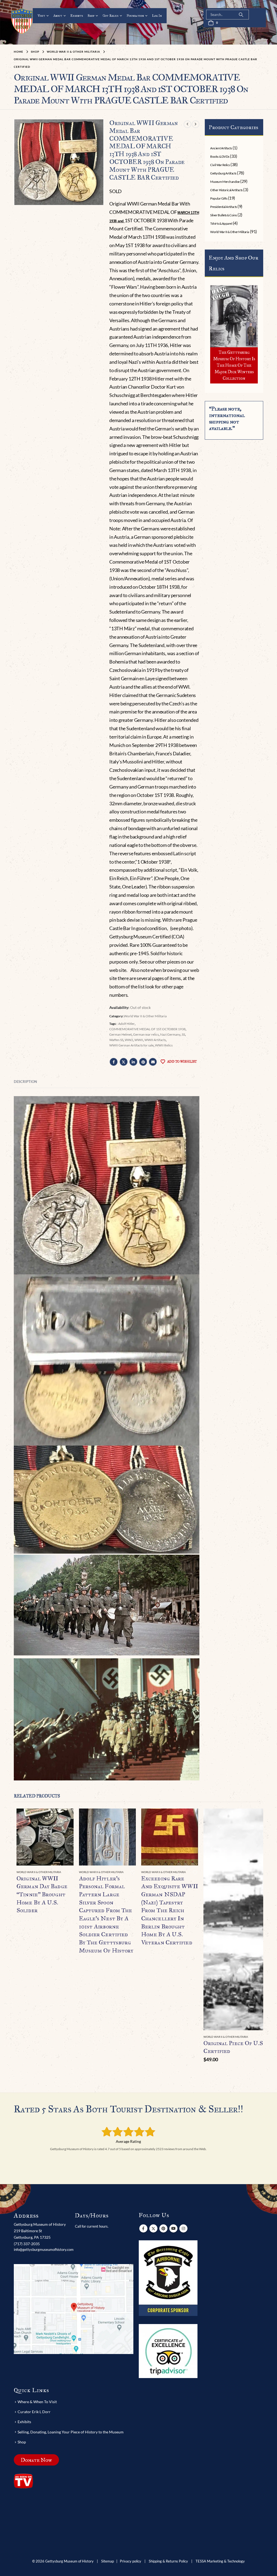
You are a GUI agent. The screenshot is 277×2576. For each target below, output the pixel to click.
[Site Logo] (22, 21)
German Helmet (121, 1034)
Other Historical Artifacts (226, 190)
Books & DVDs (220, 156)
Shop (91, 16)
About (58, 16)
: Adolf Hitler (126, 1024)
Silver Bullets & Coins (223, 215)
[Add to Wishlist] (70, 1872)
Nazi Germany (170, 1034)
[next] (196, 124)
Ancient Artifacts (221, 148)
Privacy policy (131, 2561)
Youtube (173, 2228)
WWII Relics (164, 1045)
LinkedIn (133, 1062)
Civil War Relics (220, 165)
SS (183, 1034)
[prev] (187, 124)
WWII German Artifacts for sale (131, 1045)
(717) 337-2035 (27, 2244)
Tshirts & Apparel (221, 223)
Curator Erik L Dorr (34, 2412)
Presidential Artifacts (223, 207)
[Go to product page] (45, 1837)
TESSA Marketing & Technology (220, 2561)
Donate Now (36, 2460)
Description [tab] (25, 1082)
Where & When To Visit (37, 2402)
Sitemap (108, 2561)
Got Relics (111, 16)
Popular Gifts (219, 198)
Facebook (114, 1062)
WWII (139, 1040)
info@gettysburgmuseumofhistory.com (44, 2250)
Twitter (124, 1062)
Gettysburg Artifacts (223, 173)
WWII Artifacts (155, 1040)
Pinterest (143, 1062)
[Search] (241, 15)
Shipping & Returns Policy (168, 2561)
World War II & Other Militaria (145, 1016)
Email (153, 1062)
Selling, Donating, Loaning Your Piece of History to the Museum (71, 2432)
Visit (41, 16)
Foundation (135, 16)
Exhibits (77, 16)
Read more (65, 1817)
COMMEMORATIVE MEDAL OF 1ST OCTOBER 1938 (147, 1029)
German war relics (146, 1034)
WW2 (129, 1040)
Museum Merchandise (225, 182)
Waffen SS (116, 1040)
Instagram (183, 2228)
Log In (157, 16)
